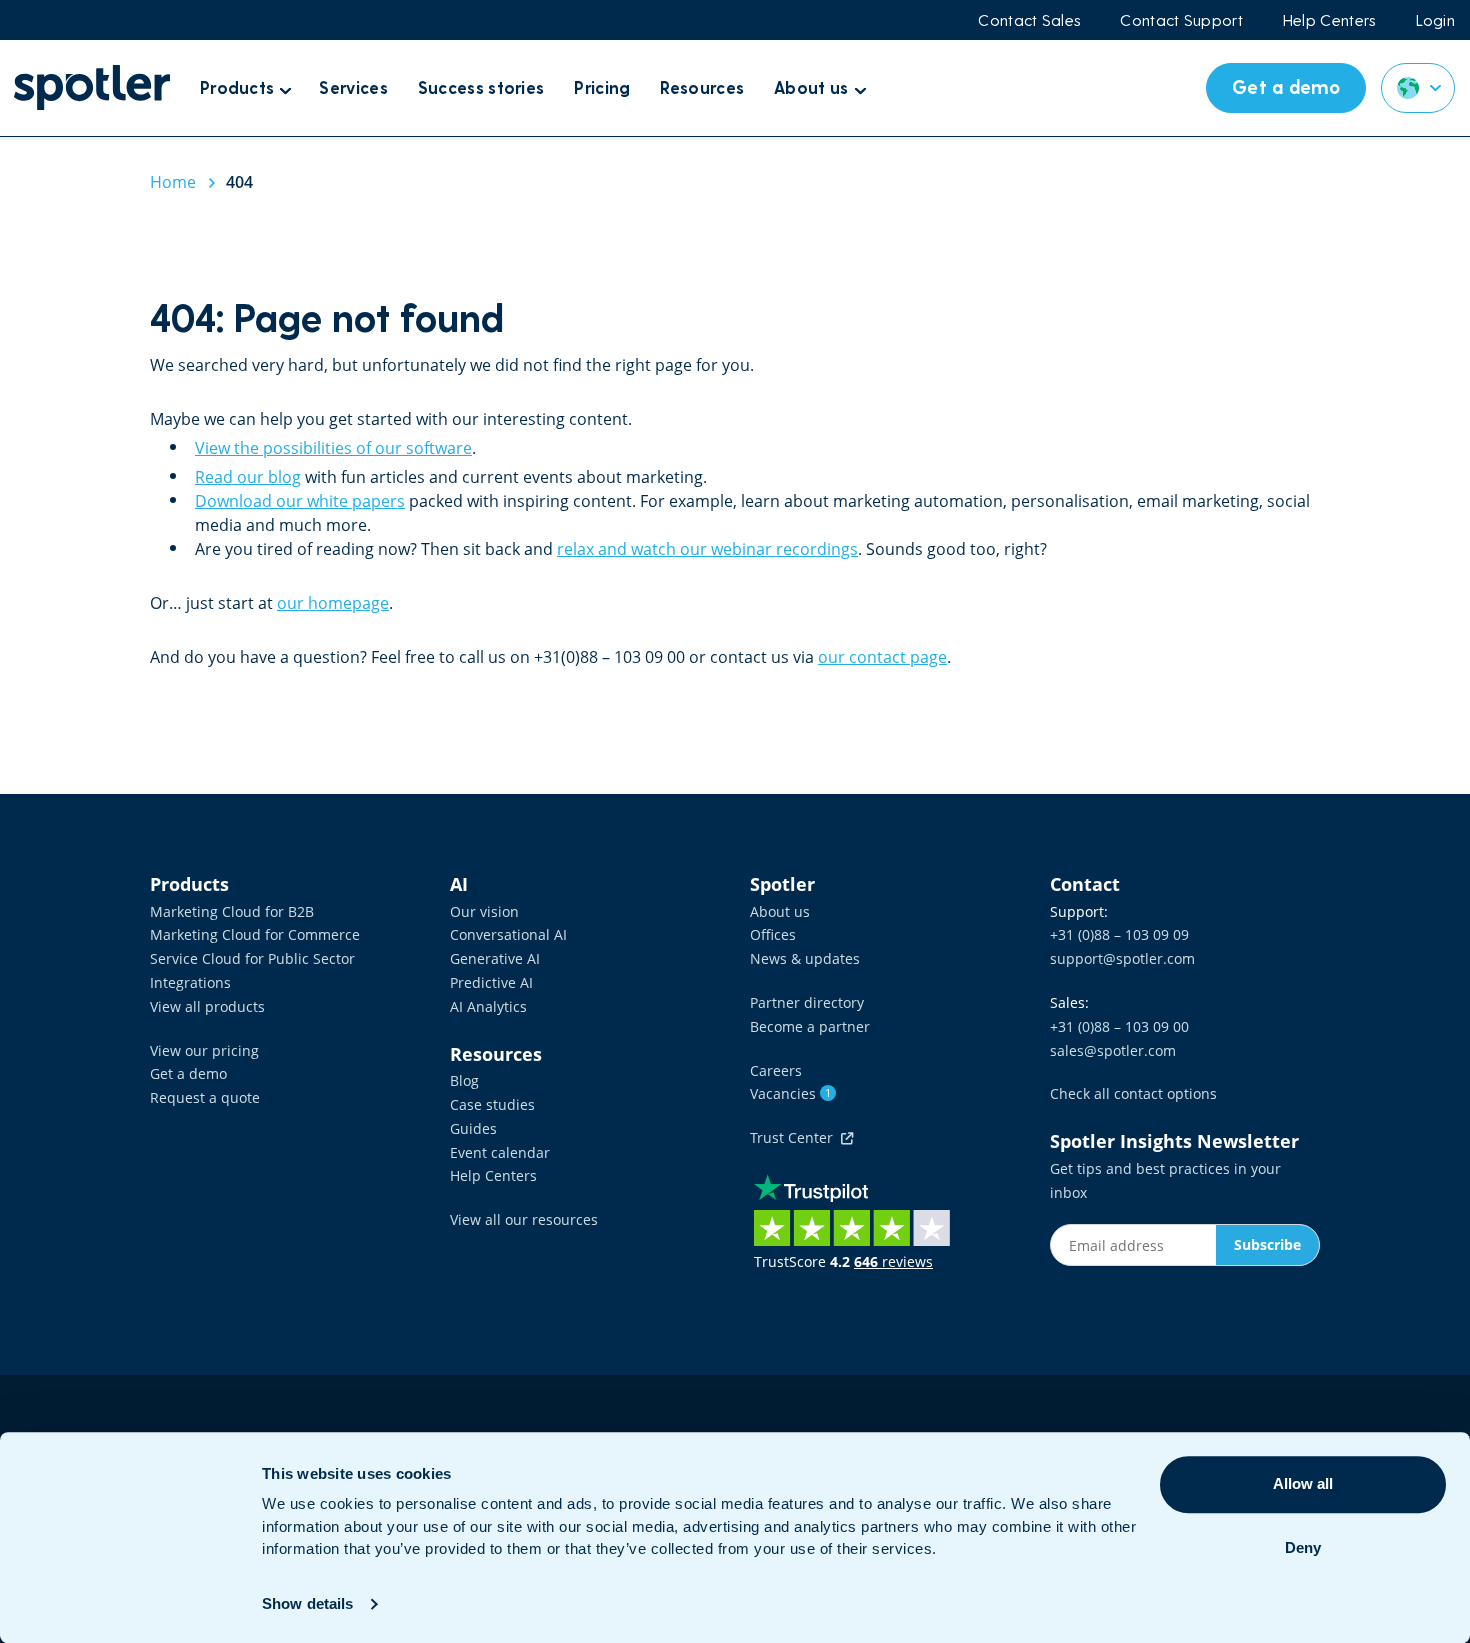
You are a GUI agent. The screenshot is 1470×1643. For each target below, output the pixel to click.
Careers (776, 1070)
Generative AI (495, 958)
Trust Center (795, 1137)
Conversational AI (508, 934)
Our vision (484, 911)
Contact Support (1181, 20)
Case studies (492, 1104)
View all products (207, 1006)
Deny (1303, 1547)
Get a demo (188, 1073)
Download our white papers (300, 501)
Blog (464, 1080)
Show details (307, 1603)
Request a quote (205, 1097)
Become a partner (810, 1026)
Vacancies (790, 1093)
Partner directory (807, 1002)
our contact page (882, 657)
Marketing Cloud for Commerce (255, 934)
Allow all (1303, 1483)
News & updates (805, 958)
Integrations (190, 982)
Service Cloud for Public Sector (252, 958)
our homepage (333, 603)
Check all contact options (1133, 1093)
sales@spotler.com (1113, 1050)
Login (1436, 20)
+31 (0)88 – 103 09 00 (1119, 1026)
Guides (473, 1128)
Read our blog (248, 477)
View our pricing (204, 1050)
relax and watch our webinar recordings (707, 549)
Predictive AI (491, 982)
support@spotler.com (1122, 958)
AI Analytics (488, 1006)
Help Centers (1329, 20)
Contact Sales (1029, 20)
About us (780, 911)
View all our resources (524, 1219)
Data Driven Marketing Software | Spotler (92, 87)
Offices (773, 934)
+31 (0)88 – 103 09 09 (1119, 934)
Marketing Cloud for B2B (232, 911)
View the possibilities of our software (333, 448)
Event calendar (500, 1152)
